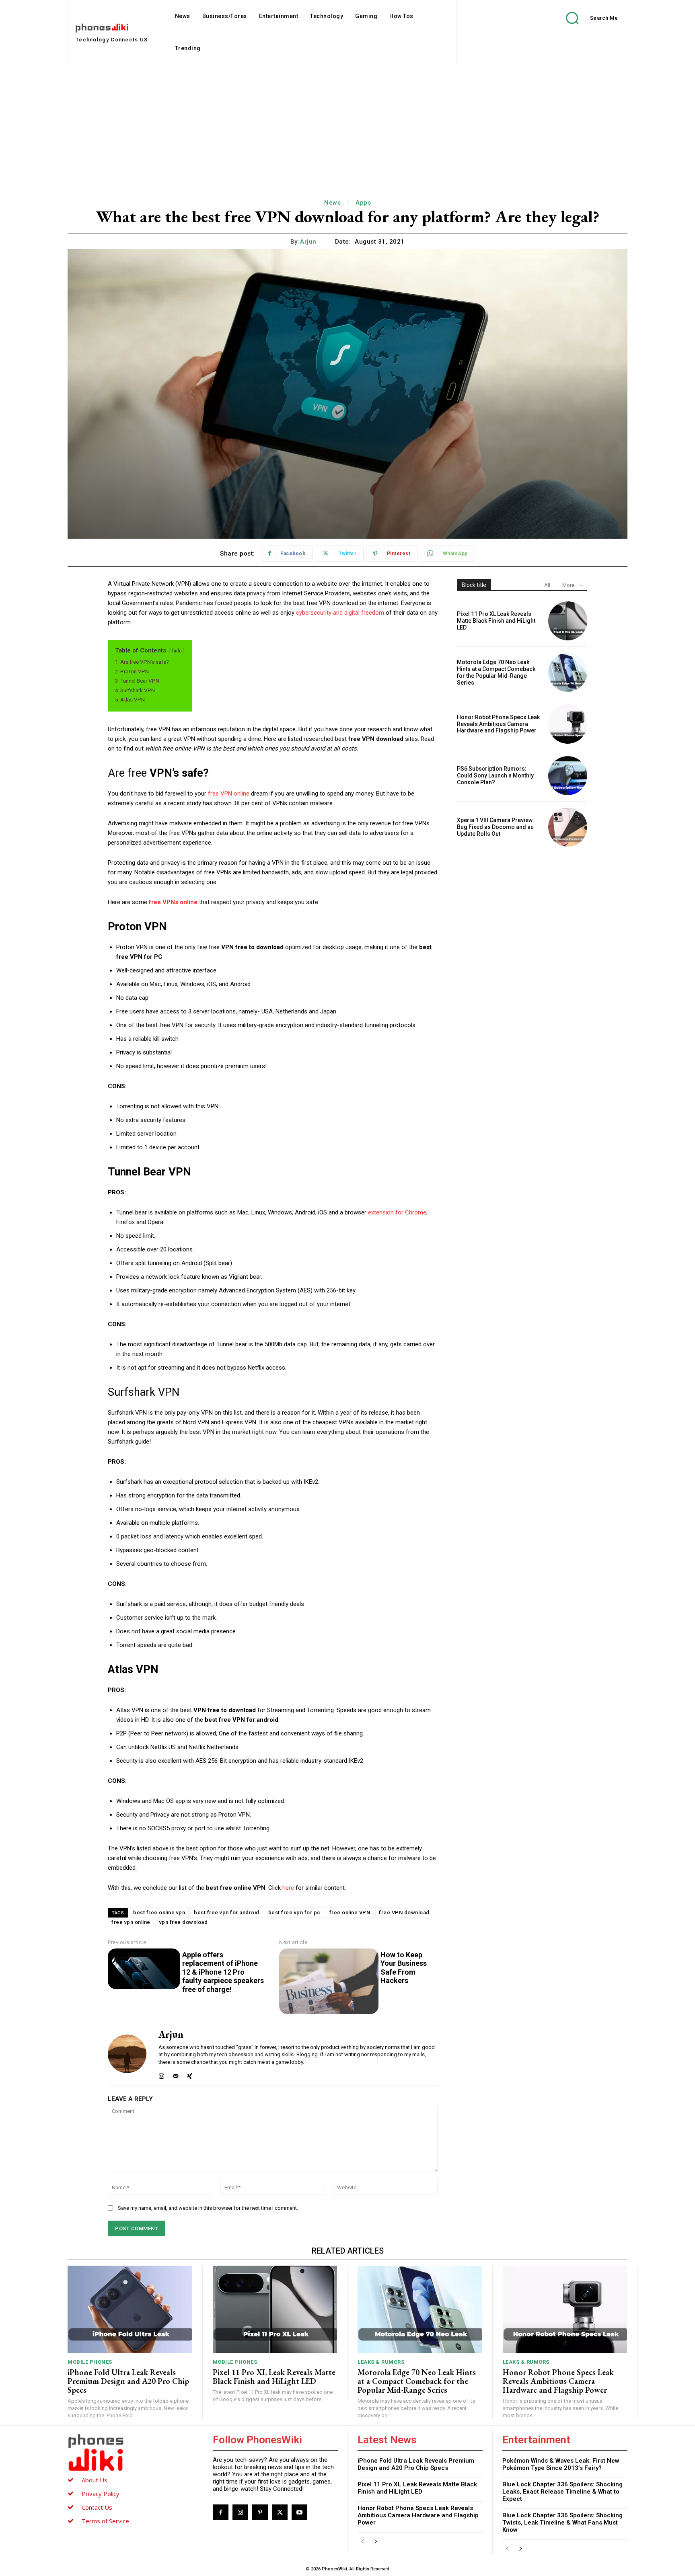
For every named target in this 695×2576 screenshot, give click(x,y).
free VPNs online (173, 902)
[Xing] (190, 2075)
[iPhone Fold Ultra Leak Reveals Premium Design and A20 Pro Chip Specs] (130, 2309)
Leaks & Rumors (381, 2362)
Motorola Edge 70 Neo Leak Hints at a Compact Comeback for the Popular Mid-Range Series (496, 672)
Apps (363, 203)
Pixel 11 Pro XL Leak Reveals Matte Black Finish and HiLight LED (496, 621)
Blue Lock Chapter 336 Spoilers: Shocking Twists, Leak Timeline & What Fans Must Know (562, 2523)
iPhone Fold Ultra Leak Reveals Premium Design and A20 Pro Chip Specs (128, 2381)
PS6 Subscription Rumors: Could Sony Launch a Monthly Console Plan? (495, 775)
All (547, 585)
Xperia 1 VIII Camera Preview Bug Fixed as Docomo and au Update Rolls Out (495, 827)
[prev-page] (363, 2542)
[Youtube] (299, 2512)
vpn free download (184, 1922)
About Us (95, 2480)
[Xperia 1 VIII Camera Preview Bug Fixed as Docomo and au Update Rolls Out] (568, 827)
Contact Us (97, 2507)
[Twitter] (280, 2512)
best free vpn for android (227, 1913)
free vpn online (131, 1922)
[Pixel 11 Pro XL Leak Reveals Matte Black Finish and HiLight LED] (568, 621)
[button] (586, 18)
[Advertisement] (347, 125)
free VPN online (229, 794)
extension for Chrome (397, 1212)
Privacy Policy (101, 2494)
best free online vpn (159, 1913)
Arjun (308, 242)
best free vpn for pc (294, 1913)
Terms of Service (105, 2521)
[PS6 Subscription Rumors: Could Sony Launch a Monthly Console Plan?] (568, 776)
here (288, 1888)
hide (177, 651)
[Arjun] (127, 2054)
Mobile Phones (90, 2362)
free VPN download (404, 1913)
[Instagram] (161, 2075)
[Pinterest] (260, 2512)
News (332, 203)
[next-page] (375, 2542)
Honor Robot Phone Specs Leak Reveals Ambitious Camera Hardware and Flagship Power (498, 724)
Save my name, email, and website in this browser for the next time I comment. (208, 2208)
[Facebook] (221, 2512)
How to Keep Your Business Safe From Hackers (404, 1968)
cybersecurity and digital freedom (340, 613)
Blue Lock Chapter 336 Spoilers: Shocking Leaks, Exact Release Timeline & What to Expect (562, 2492)
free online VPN (350, 1913)
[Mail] (176, 2075)
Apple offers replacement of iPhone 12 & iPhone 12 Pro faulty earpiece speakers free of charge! (223, 1972)
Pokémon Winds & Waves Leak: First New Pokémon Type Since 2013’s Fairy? (561, 2464)
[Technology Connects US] (130, 2452)
